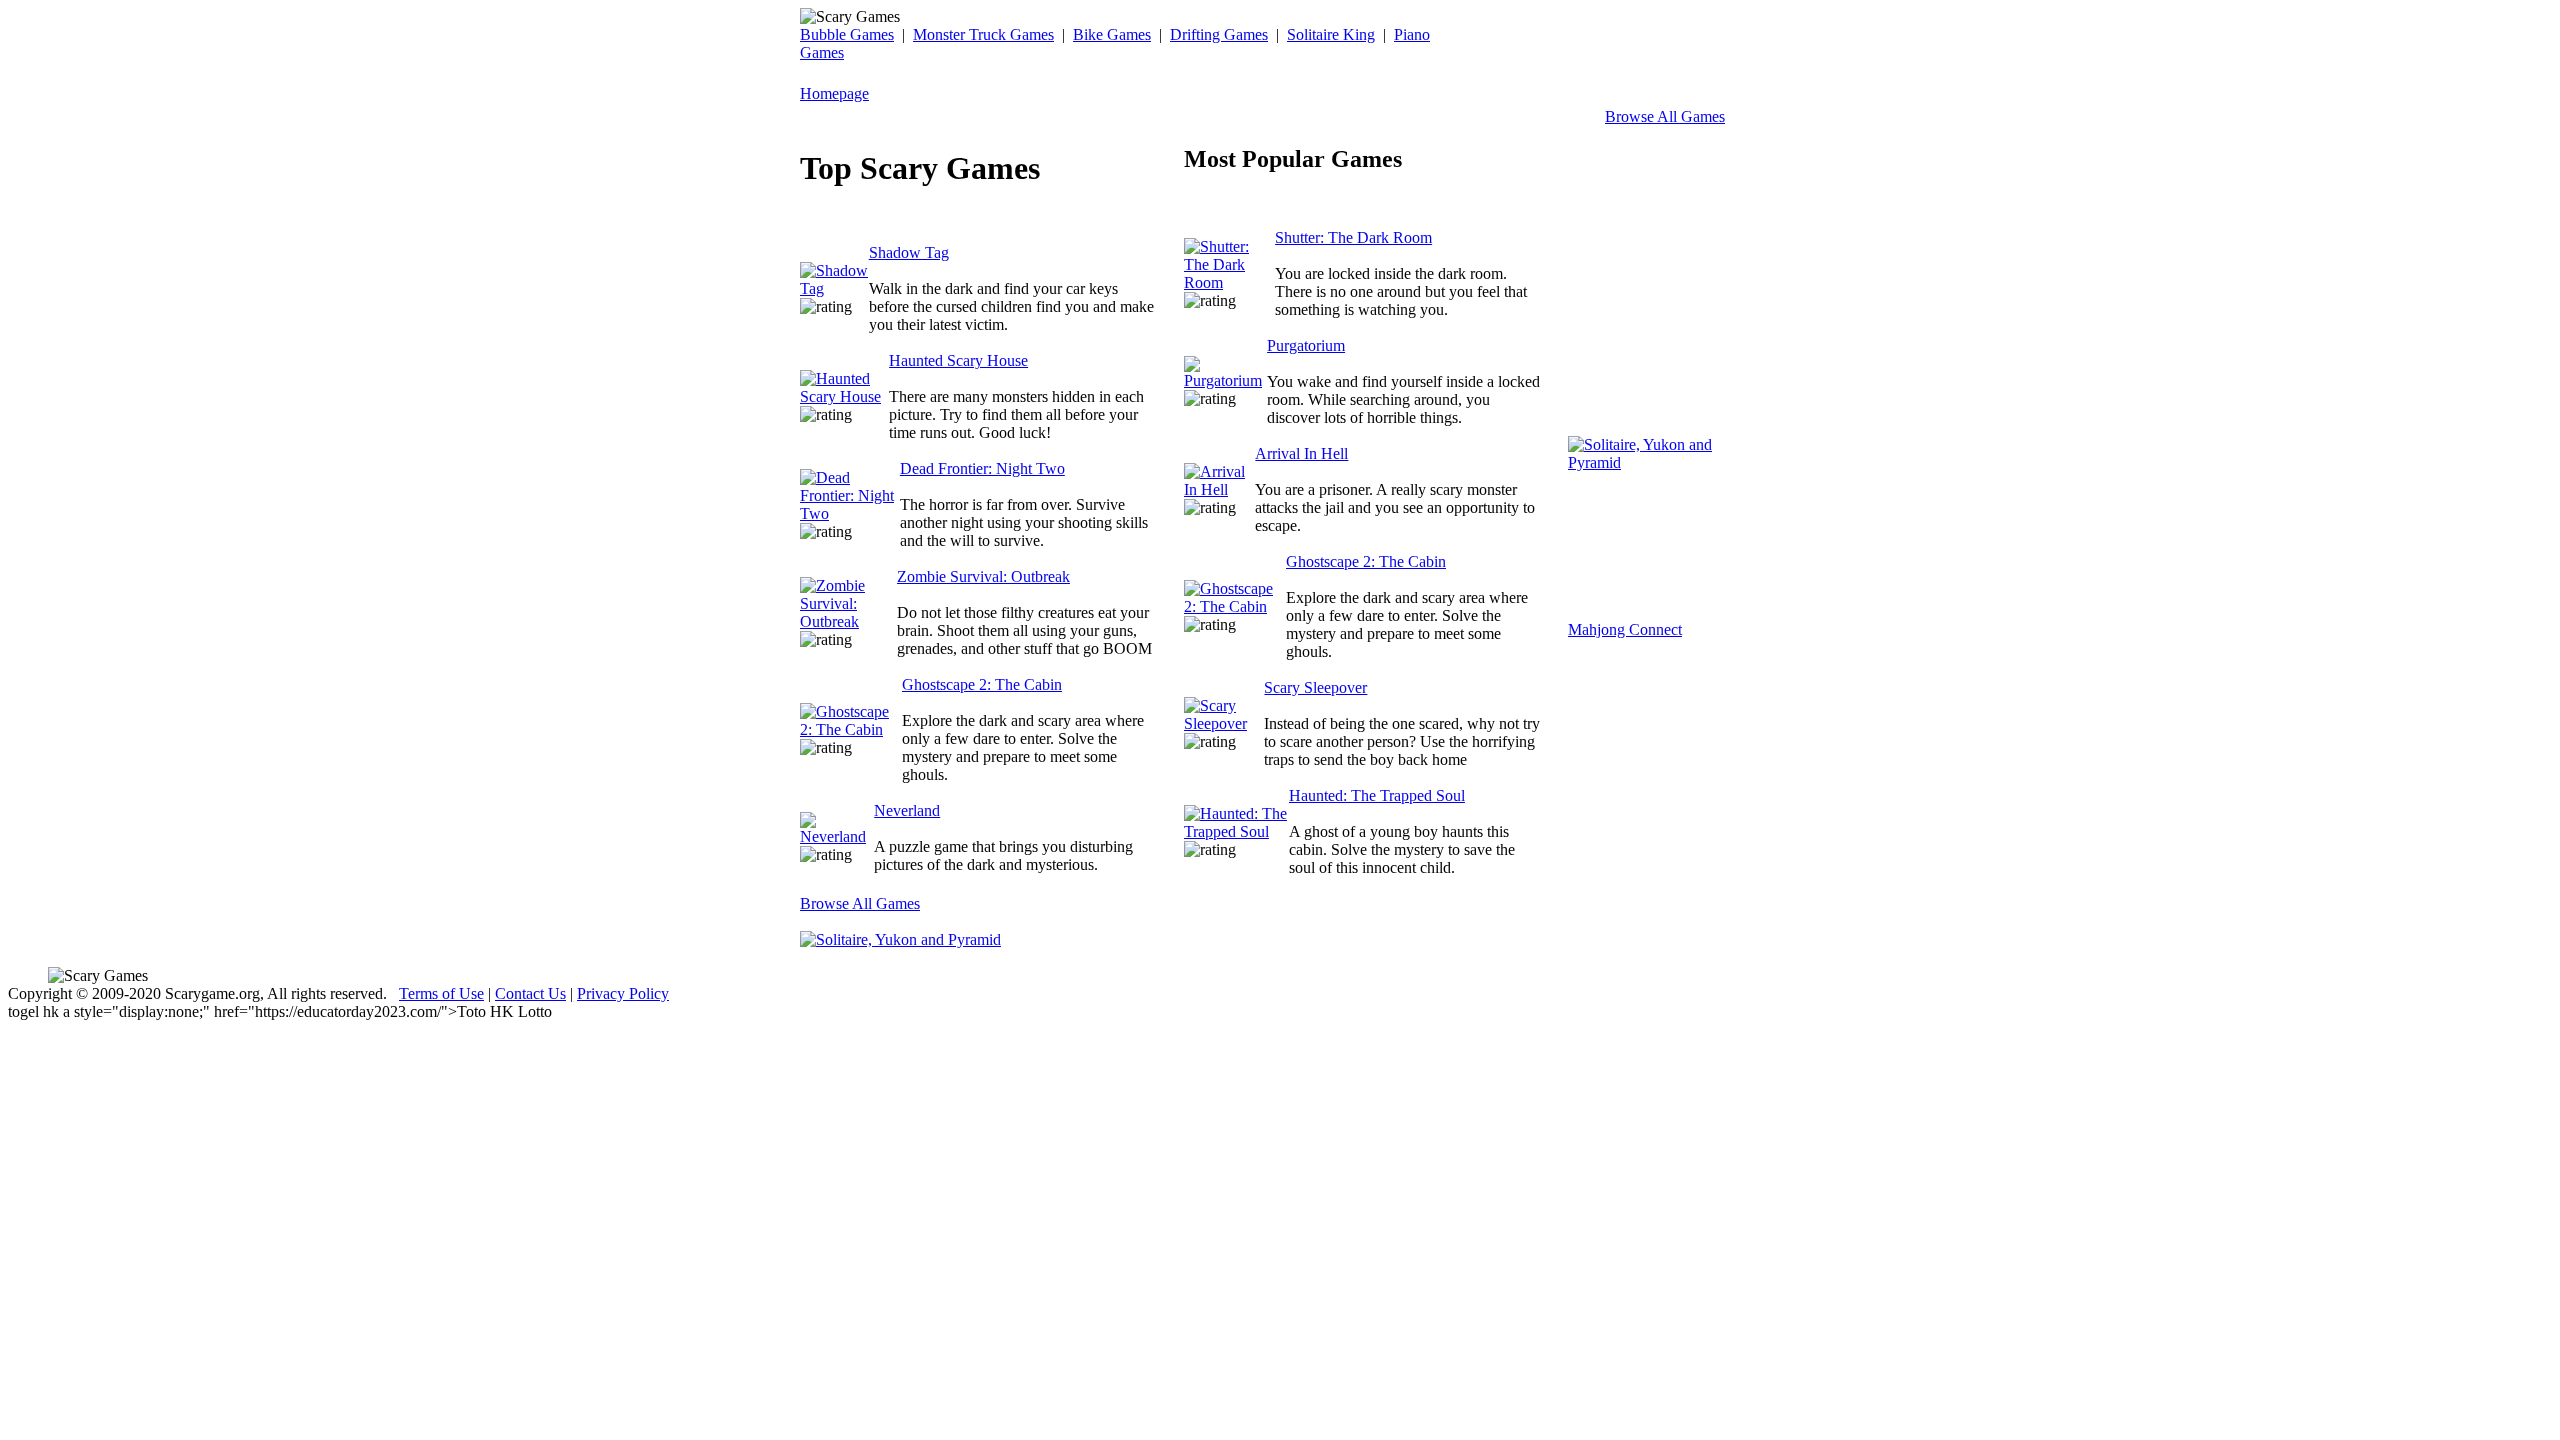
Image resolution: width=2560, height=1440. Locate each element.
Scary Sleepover (1315, 687)
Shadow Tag (909, 252)
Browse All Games (1665, 116)
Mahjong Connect (1625, 629)
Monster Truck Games (983, 34)
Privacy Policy (623, 993)
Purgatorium (1306, 345)
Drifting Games (1219, 34)
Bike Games (1112, 34)
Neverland (907, 810)
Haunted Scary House (958, 360)
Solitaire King (1331, 34)
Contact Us (530, 993)
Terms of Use (441, 993)
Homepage (834, 93)
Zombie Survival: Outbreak (983, 576)
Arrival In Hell (1301, 453)
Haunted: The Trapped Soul (1377, 795)
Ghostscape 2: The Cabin (982, 684)
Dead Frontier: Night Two (982, 468)
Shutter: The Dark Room (1353, 237)
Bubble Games (847, 34)
